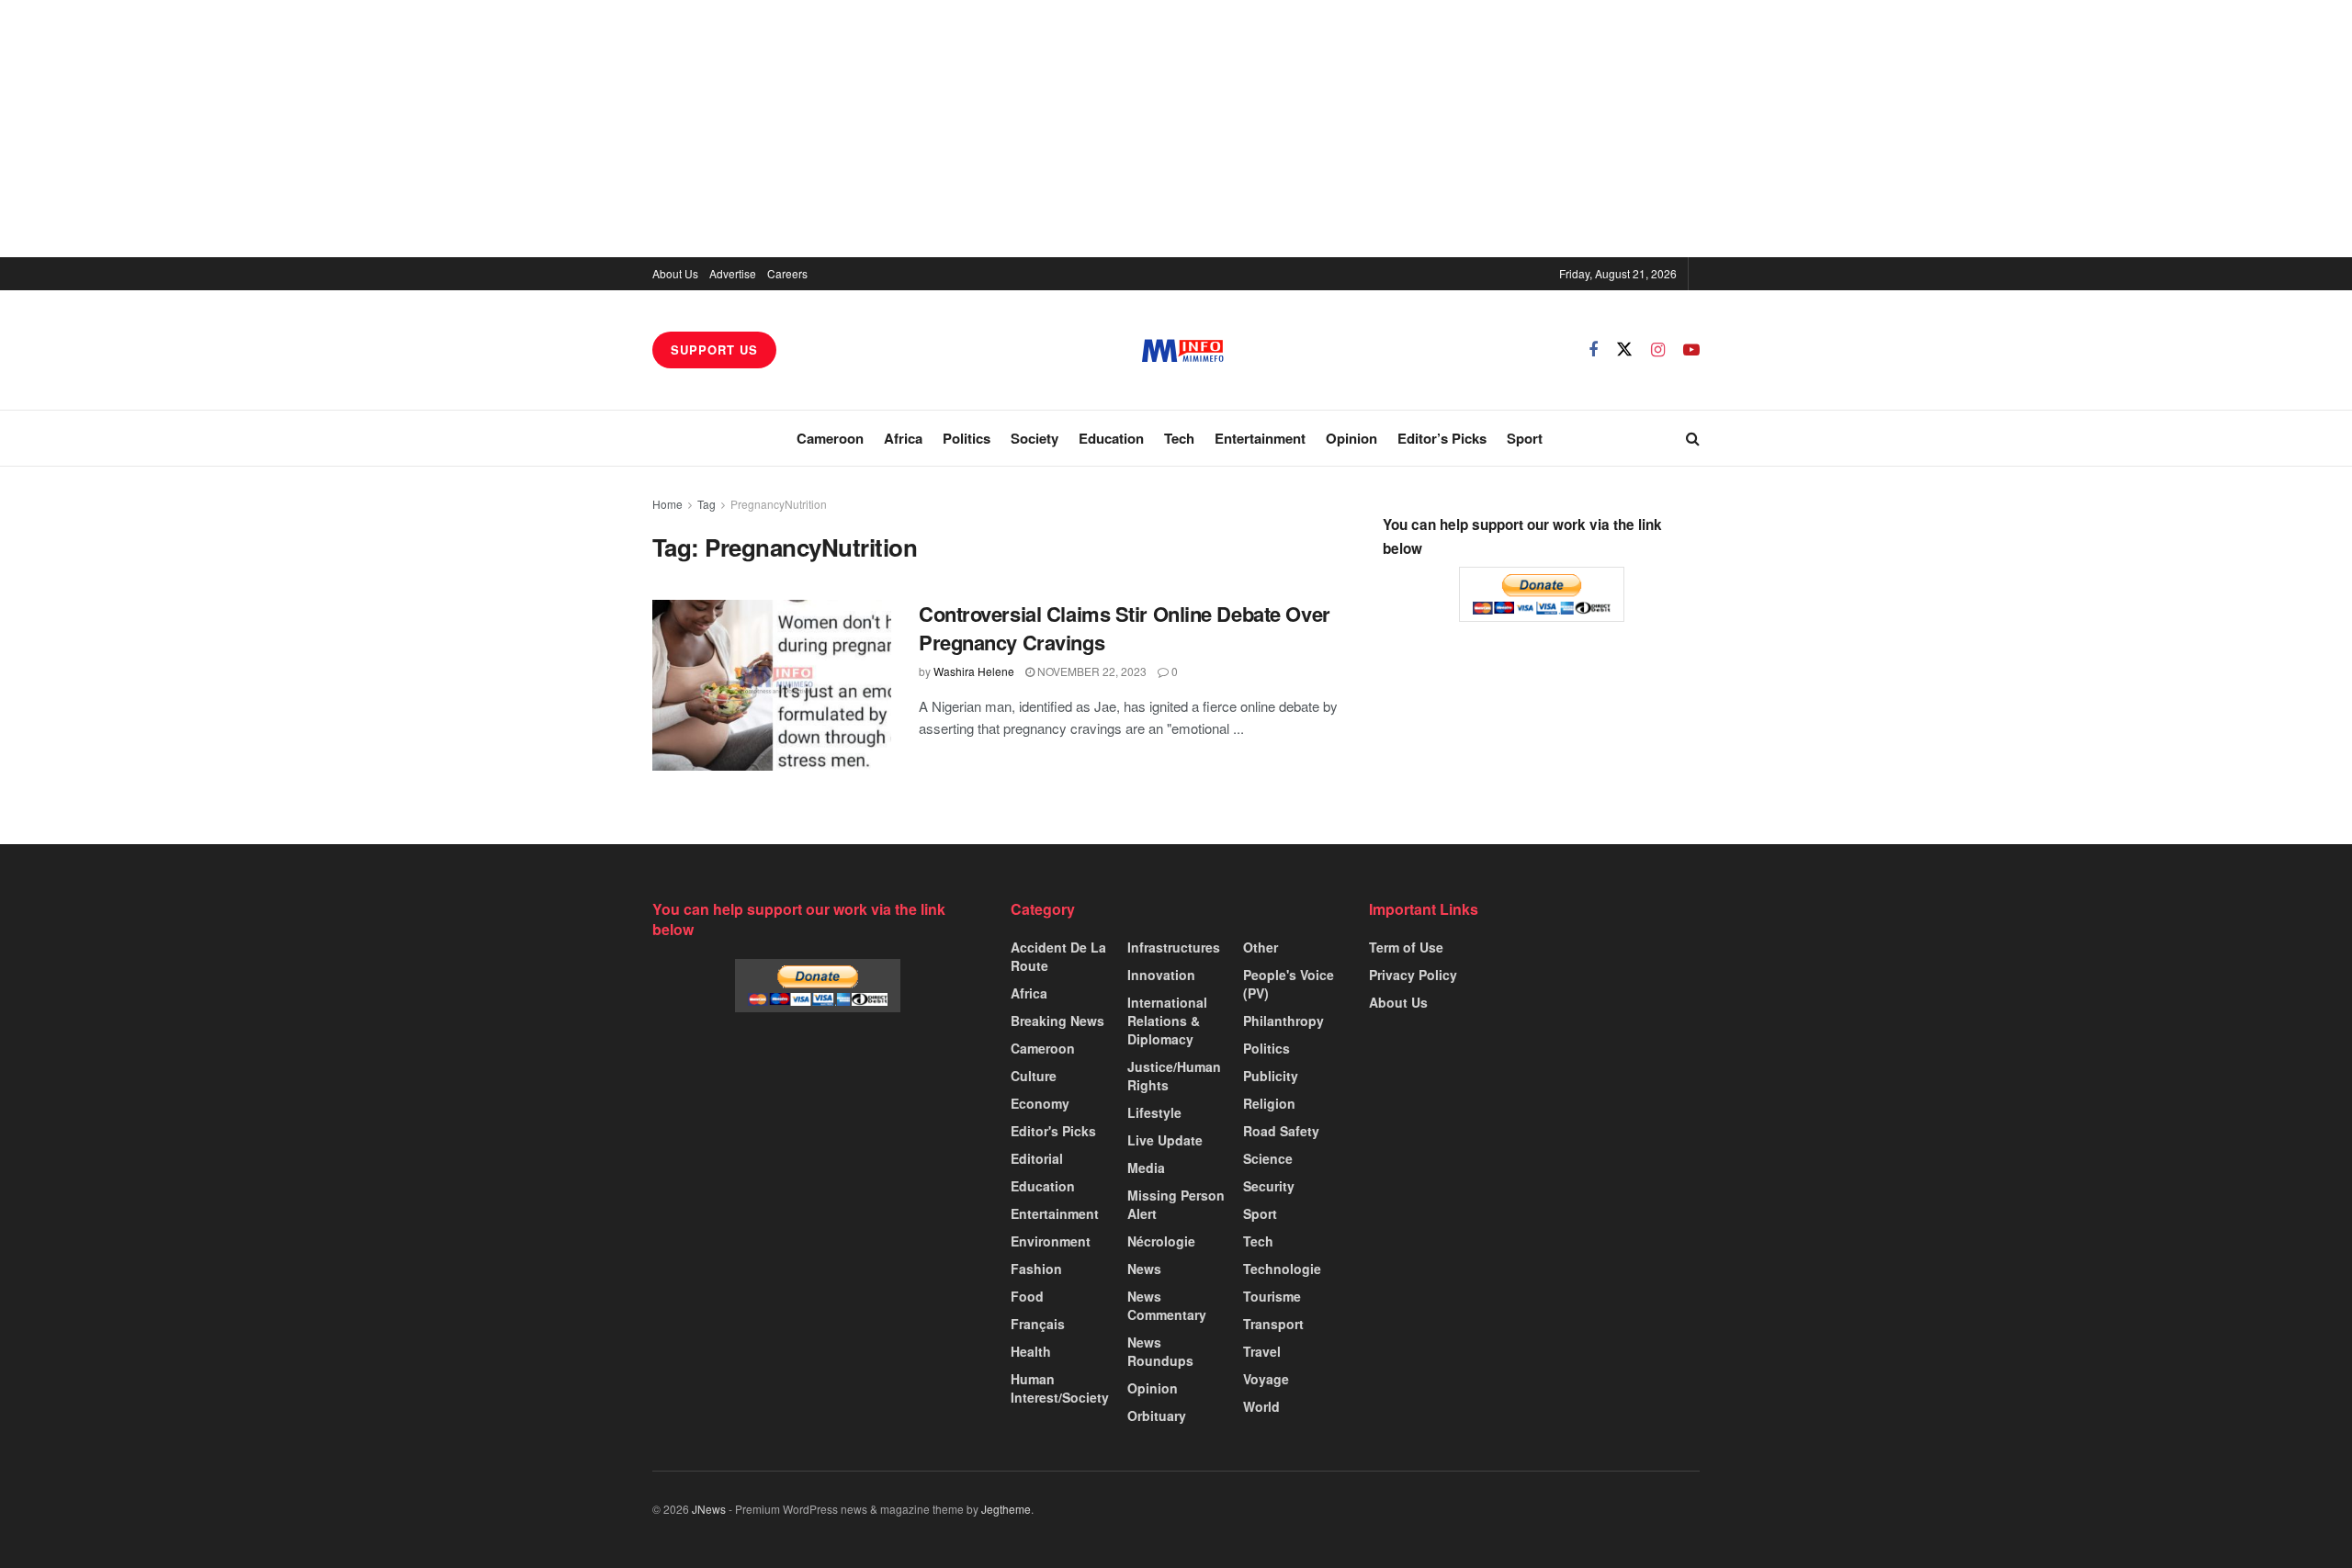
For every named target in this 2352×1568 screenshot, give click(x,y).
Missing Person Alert (1176, 1204)
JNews (709, 1509)
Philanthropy (1283, 1021)
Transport (1273, 1324)
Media (1146, 1168)
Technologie (1282, 1269)
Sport (1525, 438)
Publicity (1271, 1076)
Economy (1040, 1103)
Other (1261, 947)
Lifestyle (1154, 1112)
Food (1027, 1296)
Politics (967, 438)
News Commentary (1167, 1305)
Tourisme (1272, 1296)
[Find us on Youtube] (1691, 350)
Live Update (1165, 1140)
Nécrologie (1161, 1241)
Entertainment (1260, 438)
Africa (903, 438)
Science (1268, 1158)
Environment (1051, 1241)
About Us (675, 273)
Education (1111, 438)
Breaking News (1057, 1021)
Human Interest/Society (1060, 1388)
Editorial (1037, 1158)
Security (1269, 1186)
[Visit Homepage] (1183, 350)
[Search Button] (1693, 438)
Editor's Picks (1053, 1131)
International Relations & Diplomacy (1167, 1021)
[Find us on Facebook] (1593, 350)
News (1144, 1269)
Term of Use (1406, 947)
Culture (1034, 1076)
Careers (787, 273)
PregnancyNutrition (779, 504)
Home (667, 504)
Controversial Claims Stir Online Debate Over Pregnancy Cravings (1125, 628)
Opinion (1351, 438)
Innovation (1161, 975)
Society (1035, 438)
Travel (1262, 1351)
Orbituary (1157, 1416)
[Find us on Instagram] (1658, 350)
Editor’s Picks (1442, 438)
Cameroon (830, 438)
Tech (1179, 438)
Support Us (714, 350)
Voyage (1266, 1379)
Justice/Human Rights (1174, 1076)
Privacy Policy (1413, 975)
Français (1038, 1324)
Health (1031, 1351)
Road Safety (1281, 1131)
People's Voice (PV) (1289, 984)
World (1261, 1406)
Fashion (1036, 1269)
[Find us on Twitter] (1624, 350)
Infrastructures (1174, 947)
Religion (1269, 1103)
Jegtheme (1006, 1509)
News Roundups (1160, 1351)
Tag (707, 504)
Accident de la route (1058, 956)
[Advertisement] (1176, 129)
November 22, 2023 (1091, 671)
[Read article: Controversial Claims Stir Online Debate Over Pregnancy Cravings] (772, 685)
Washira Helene (974, 671)
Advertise (733, 273)
